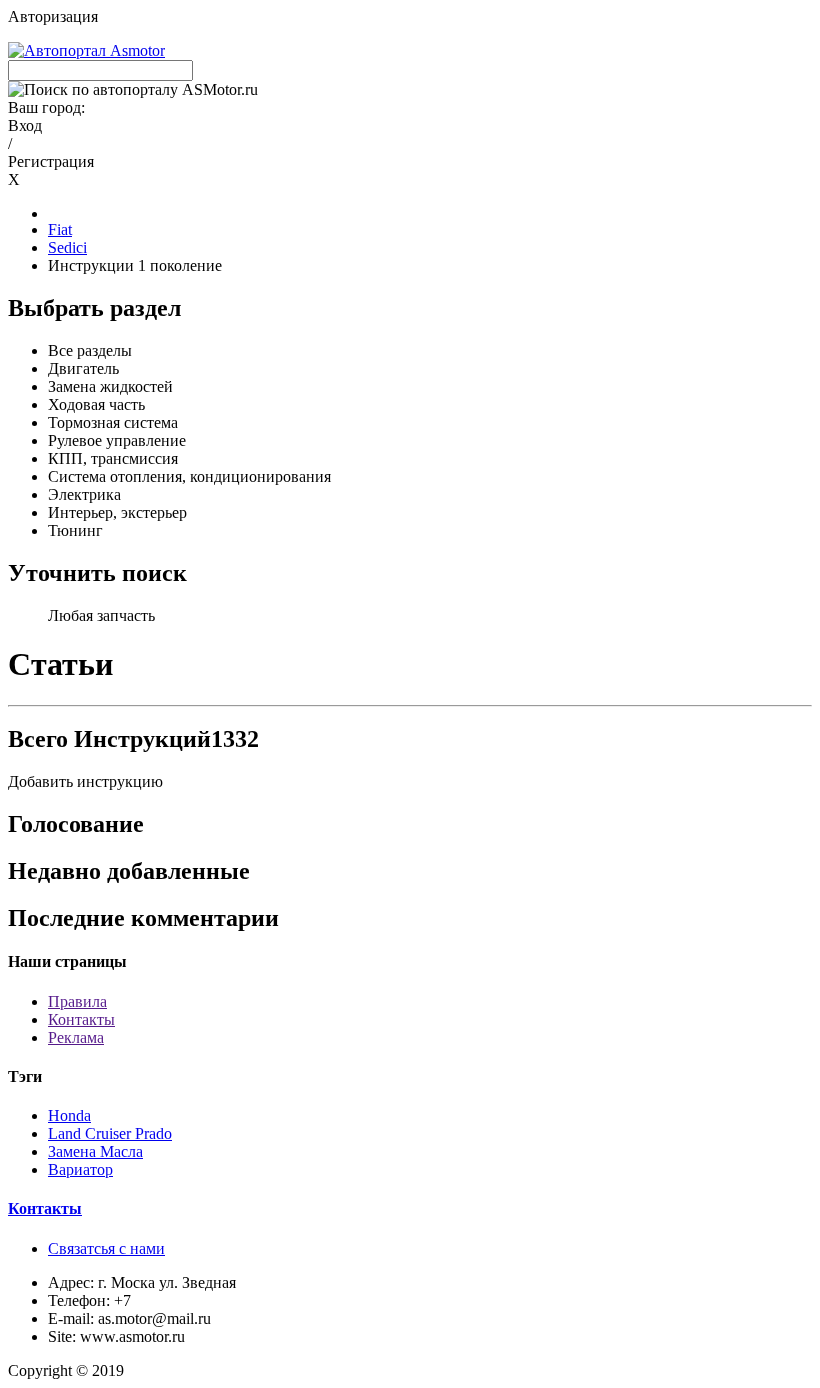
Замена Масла (95, 1151)
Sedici (67, 247)
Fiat (60, 229)
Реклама (76, 1037)
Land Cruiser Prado (110, 1133)
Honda (69, 1115)
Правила (77, 1001)
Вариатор (80, 1169)
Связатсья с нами (106, 1248)
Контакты (81, 1019)
